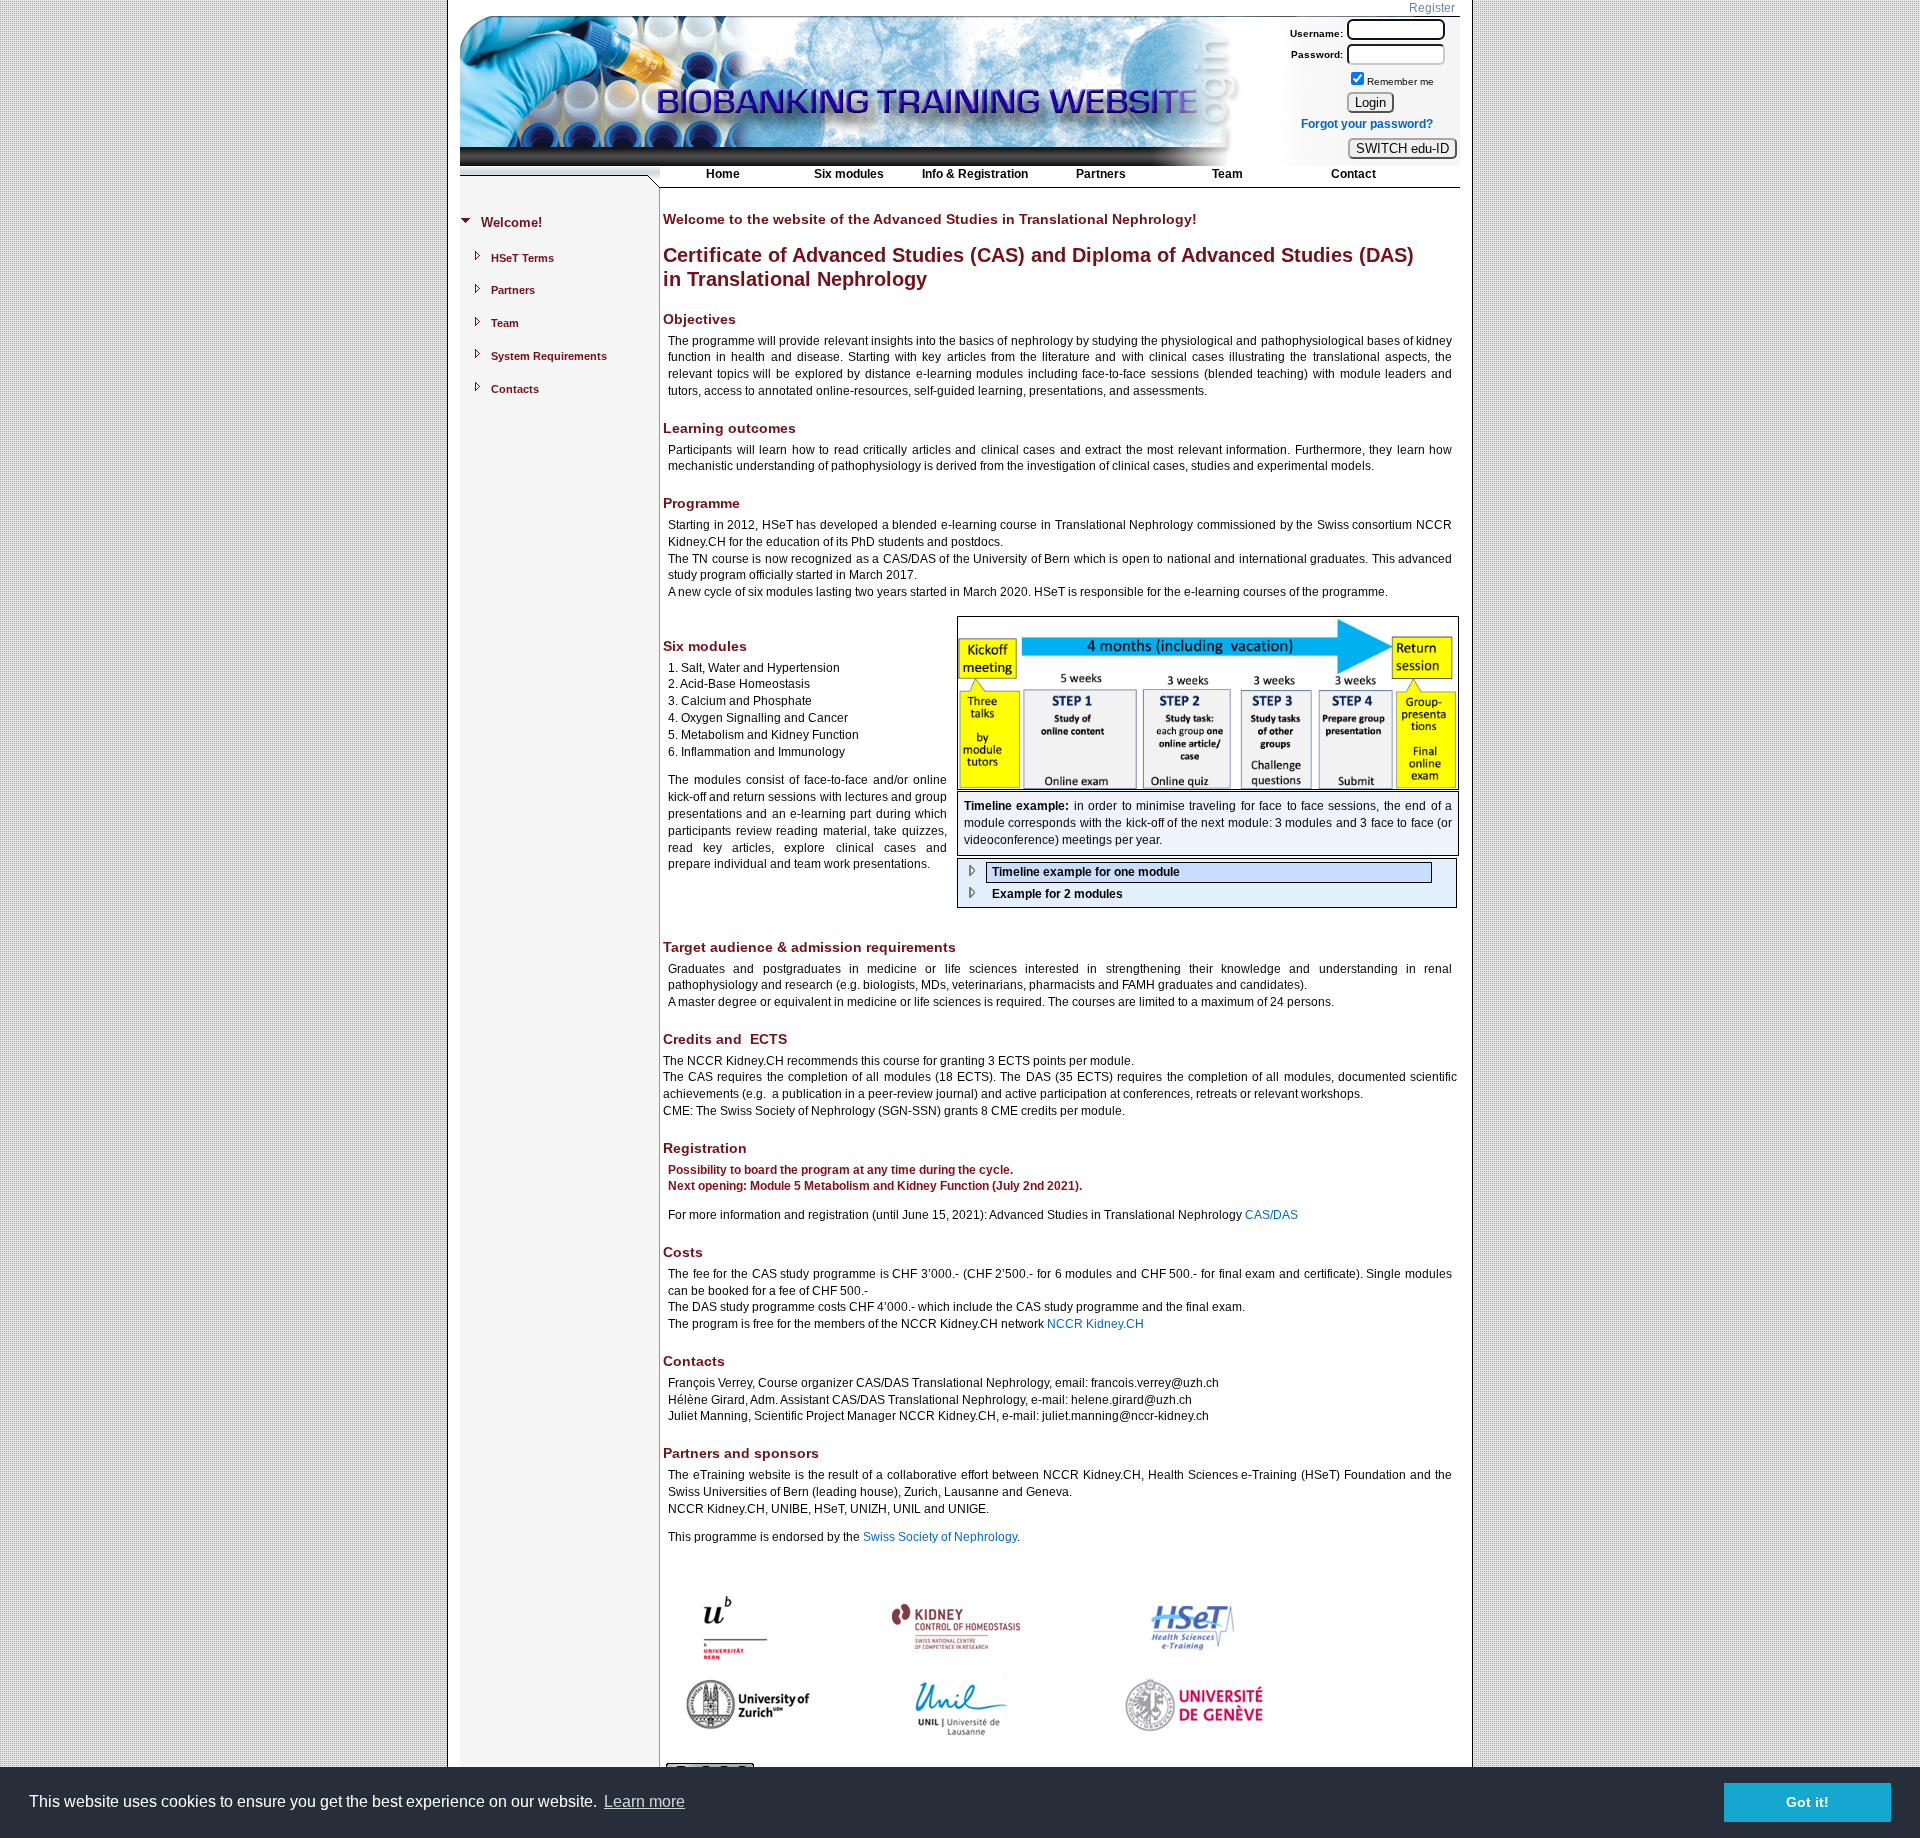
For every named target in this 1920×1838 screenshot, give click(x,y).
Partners (1101, 174)
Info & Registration (975, 174)
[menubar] (1038, 178)
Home (723, 174)
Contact (1353, 174)
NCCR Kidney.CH (1095, 1324)
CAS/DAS (1271, 1215)
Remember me (1400, 81)
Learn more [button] (644, 1801)
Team (1227, 174)
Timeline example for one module (1086, 872)
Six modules (849, 174)
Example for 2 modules (1057, 894)
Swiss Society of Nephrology (940, 1537)
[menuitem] (723, 176)
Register (1432, 8)
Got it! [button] (1807, 1802)
